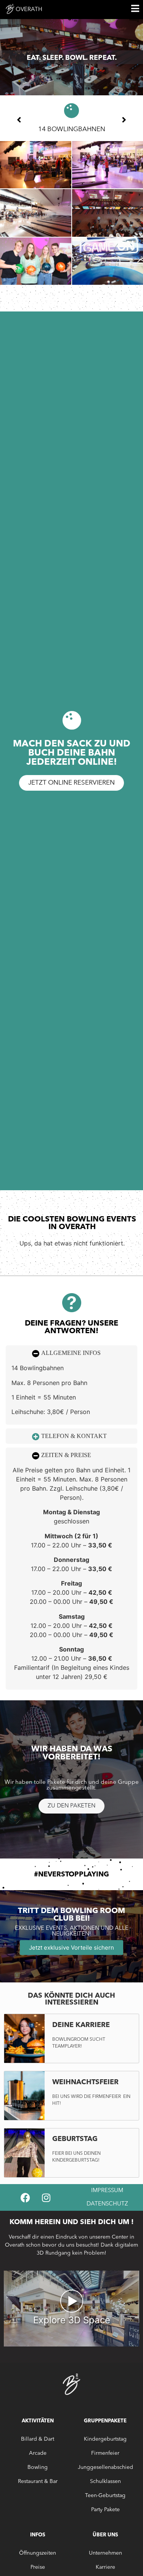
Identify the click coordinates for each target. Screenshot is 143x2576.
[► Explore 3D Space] (71, 2344)
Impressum (107, 2191)
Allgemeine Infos (71, 1353)
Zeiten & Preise (66, 1455)
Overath (29, 10)
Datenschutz (107, 2204)
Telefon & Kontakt (74, 1436)
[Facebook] (25, 2197)
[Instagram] (46, 2197)
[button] (71, 1353)
